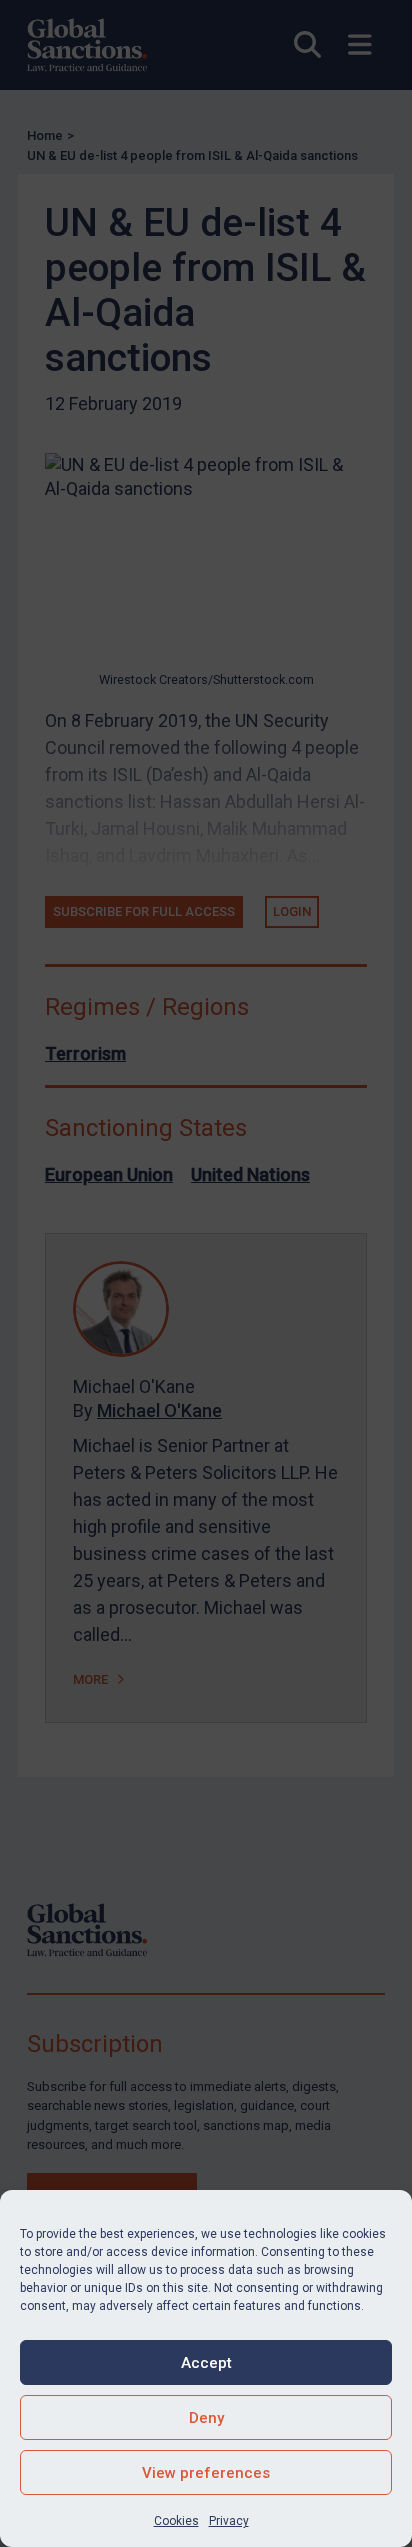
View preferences (206, 2473)
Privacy (229, 2521)
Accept (206, 2363)
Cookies (176, 2521)
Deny (206, 2418)
